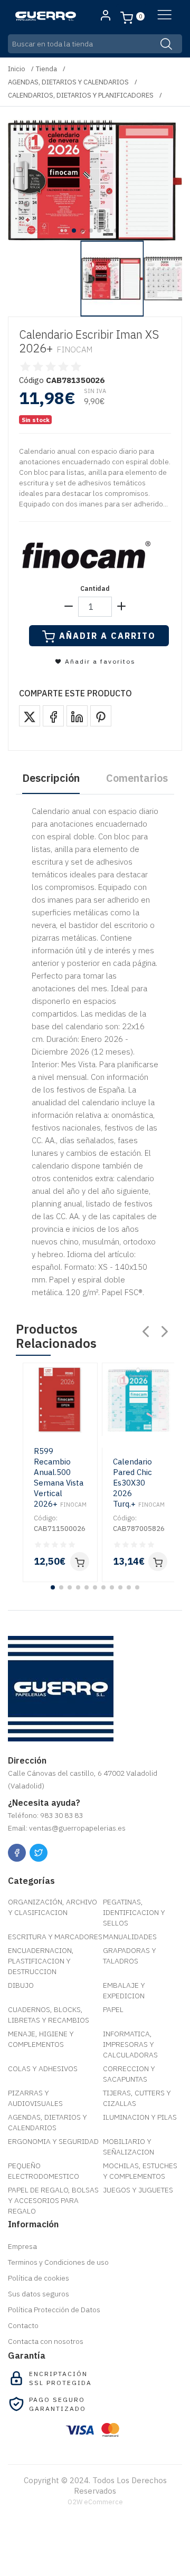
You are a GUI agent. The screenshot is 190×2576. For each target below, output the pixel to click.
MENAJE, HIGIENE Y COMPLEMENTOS (41, 2039)
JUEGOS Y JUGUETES (138, 2190)
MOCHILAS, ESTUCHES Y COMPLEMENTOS (140, 2171)
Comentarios (137, 778)
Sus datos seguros (39, 2294)
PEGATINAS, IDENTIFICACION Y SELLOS (134, 1912)
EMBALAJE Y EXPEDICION (124, 1990)
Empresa (22, 2246)
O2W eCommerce (95, 2502)
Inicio (17, 69)
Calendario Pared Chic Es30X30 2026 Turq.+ (139, 1483)
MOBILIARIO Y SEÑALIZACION (129, 2147)
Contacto (23, 2325)
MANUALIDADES (130, 1937)
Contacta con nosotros (46, 2341)
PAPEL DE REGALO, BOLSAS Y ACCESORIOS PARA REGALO (53, 2200)
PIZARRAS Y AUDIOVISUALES (35, 2098)
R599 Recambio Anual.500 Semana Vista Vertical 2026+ (60, 1477)
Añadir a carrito (107, 636)
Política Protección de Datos (54, 2310)
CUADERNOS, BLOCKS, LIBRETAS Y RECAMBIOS (49, 2015)
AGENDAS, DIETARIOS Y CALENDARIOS (68, 82)
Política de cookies (39, 2278)
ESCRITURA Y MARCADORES (55, 1937)
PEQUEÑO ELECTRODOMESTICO (44, 2171)
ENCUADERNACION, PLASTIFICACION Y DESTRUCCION (41, 1961)
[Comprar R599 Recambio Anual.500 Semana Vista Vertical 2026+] (80, 1562)
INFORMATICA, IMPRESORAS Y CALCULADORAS (130, 2044)
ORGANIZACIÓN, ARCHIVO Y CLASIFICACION (53, 1907)
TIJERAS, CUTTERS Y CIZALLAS (137, 2098)
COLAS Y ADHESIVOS (43, 2069)
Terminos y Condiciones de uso (58, 2262)
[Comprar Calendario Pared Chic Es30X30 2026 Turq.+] (158, 1562)
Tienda (46, 69)
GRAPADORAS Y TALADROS (130, 1956)
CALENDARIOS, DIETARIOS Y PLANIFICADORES (81, 95)
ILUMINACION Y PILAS (140, 2117)
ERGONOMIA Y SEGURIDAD (53, 2141)
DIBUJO (21, 1985)
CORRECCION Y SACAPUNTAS (129, 2074)
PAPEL (113, 2009)
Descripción (51, 778)
